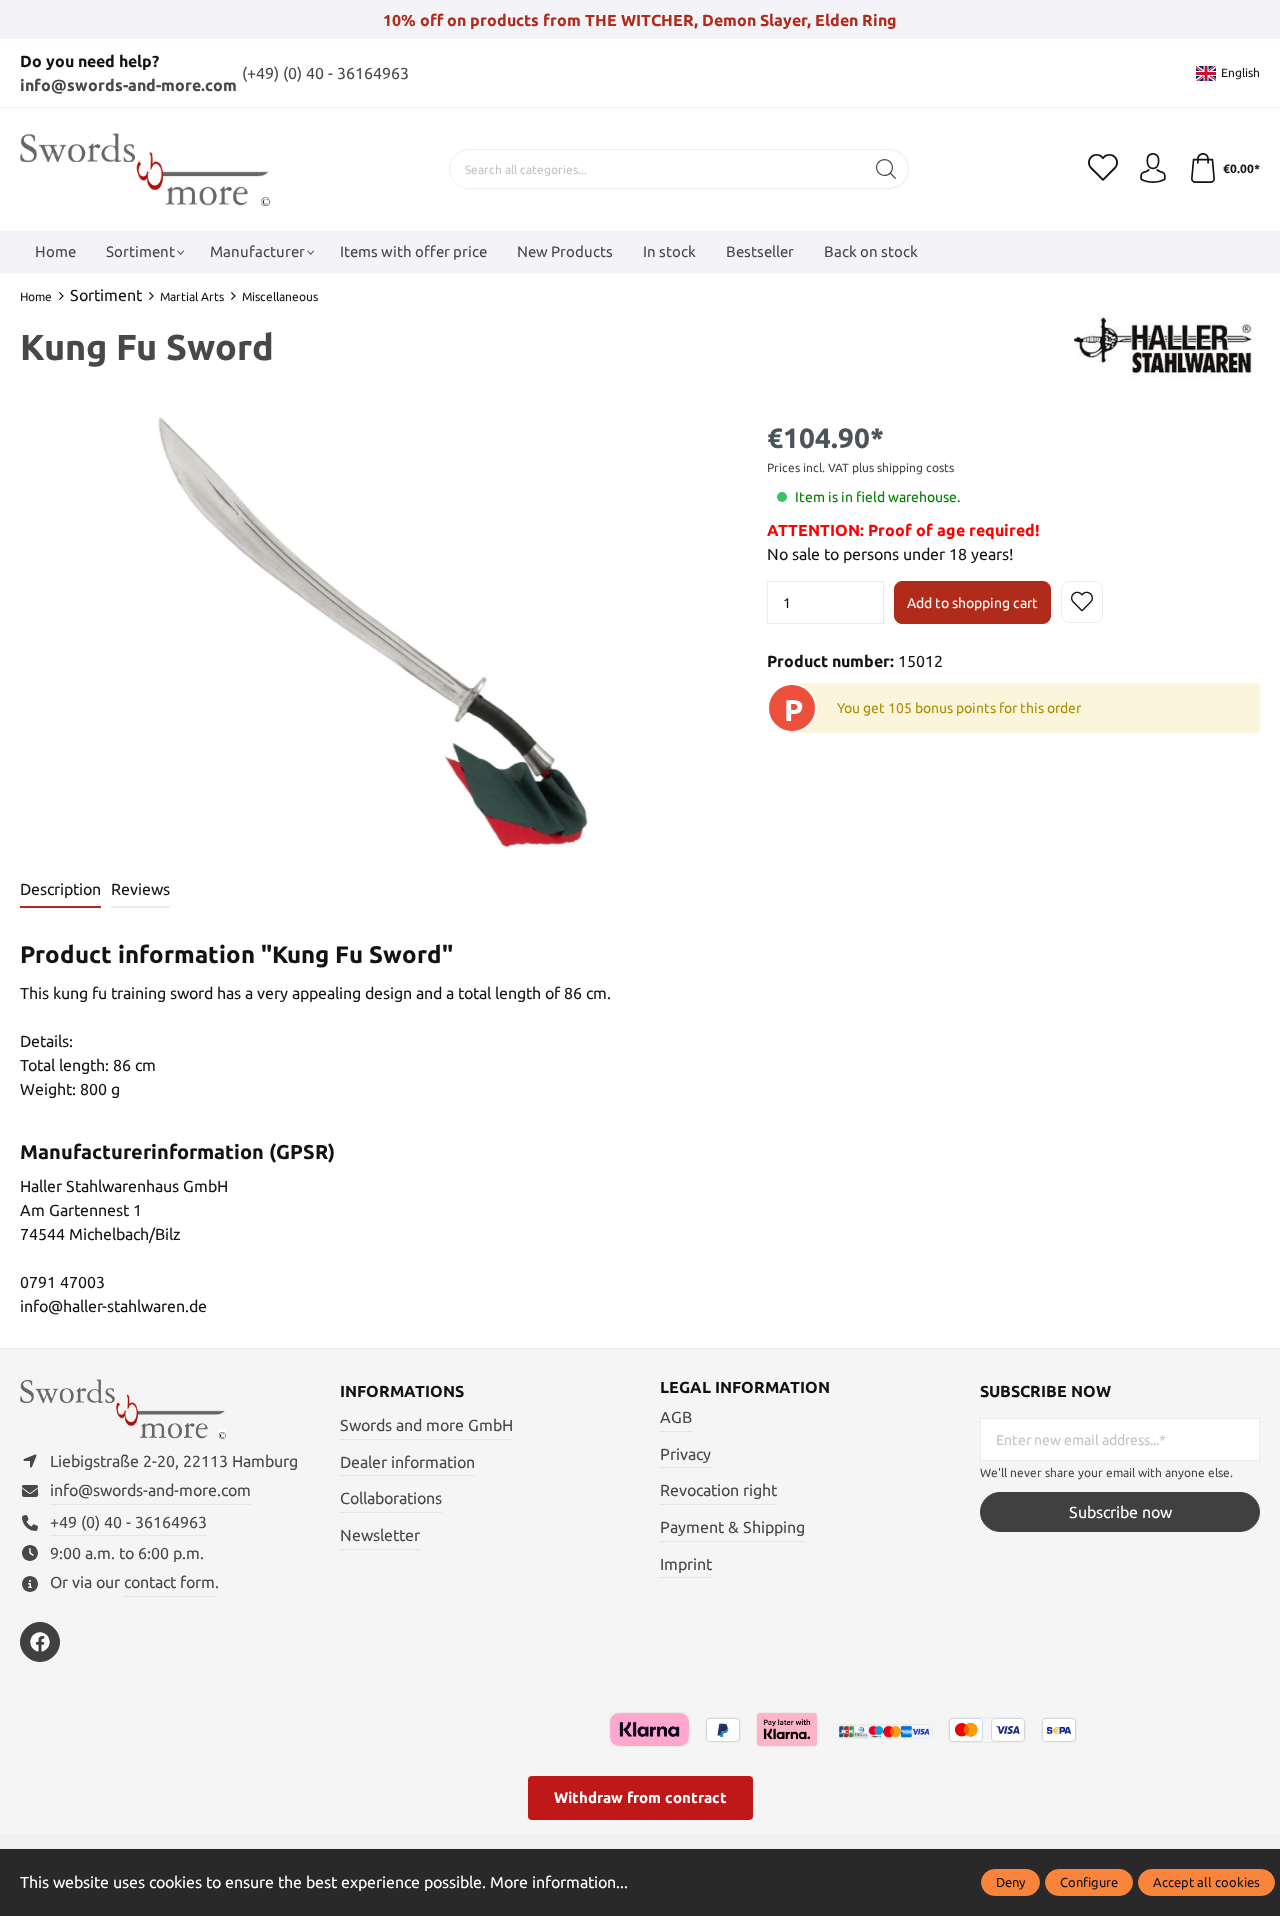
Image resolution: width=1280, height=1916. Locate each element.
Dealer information (407, 1462)
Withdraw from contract (640, 1797)
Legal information (745, 1387)
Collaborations (391, 1498)
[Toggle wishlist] (1082, 602)
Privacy (685, 1454)
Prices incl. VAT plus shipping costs (860, 467)
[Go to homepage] (145, 169)
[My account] (1153, 169)
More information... (559, 1882)
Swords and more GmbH (426, 1425)
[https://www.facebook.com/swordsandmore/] (40, 1642)
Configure (1089, 1882)
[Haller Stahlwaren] (1167, 350)
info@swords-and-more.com (128, 85)
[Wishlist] (1103, 169)
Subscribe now (1120, 1512)
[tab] (60, 890)
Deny (1010, 1882)
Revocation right (718, 1490)
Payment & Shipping (732, 1527)
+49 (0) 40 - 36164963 (128, 1522)
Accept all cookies (1206, 1882)
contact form (169, 1582)
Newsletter (380, 1535)
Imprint (686, 1564)
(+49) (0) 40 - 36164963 (325, 73)
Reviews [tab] (140, 889)
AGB (676, 1417)
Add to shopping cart (972, 603)
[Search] (886, 169)
